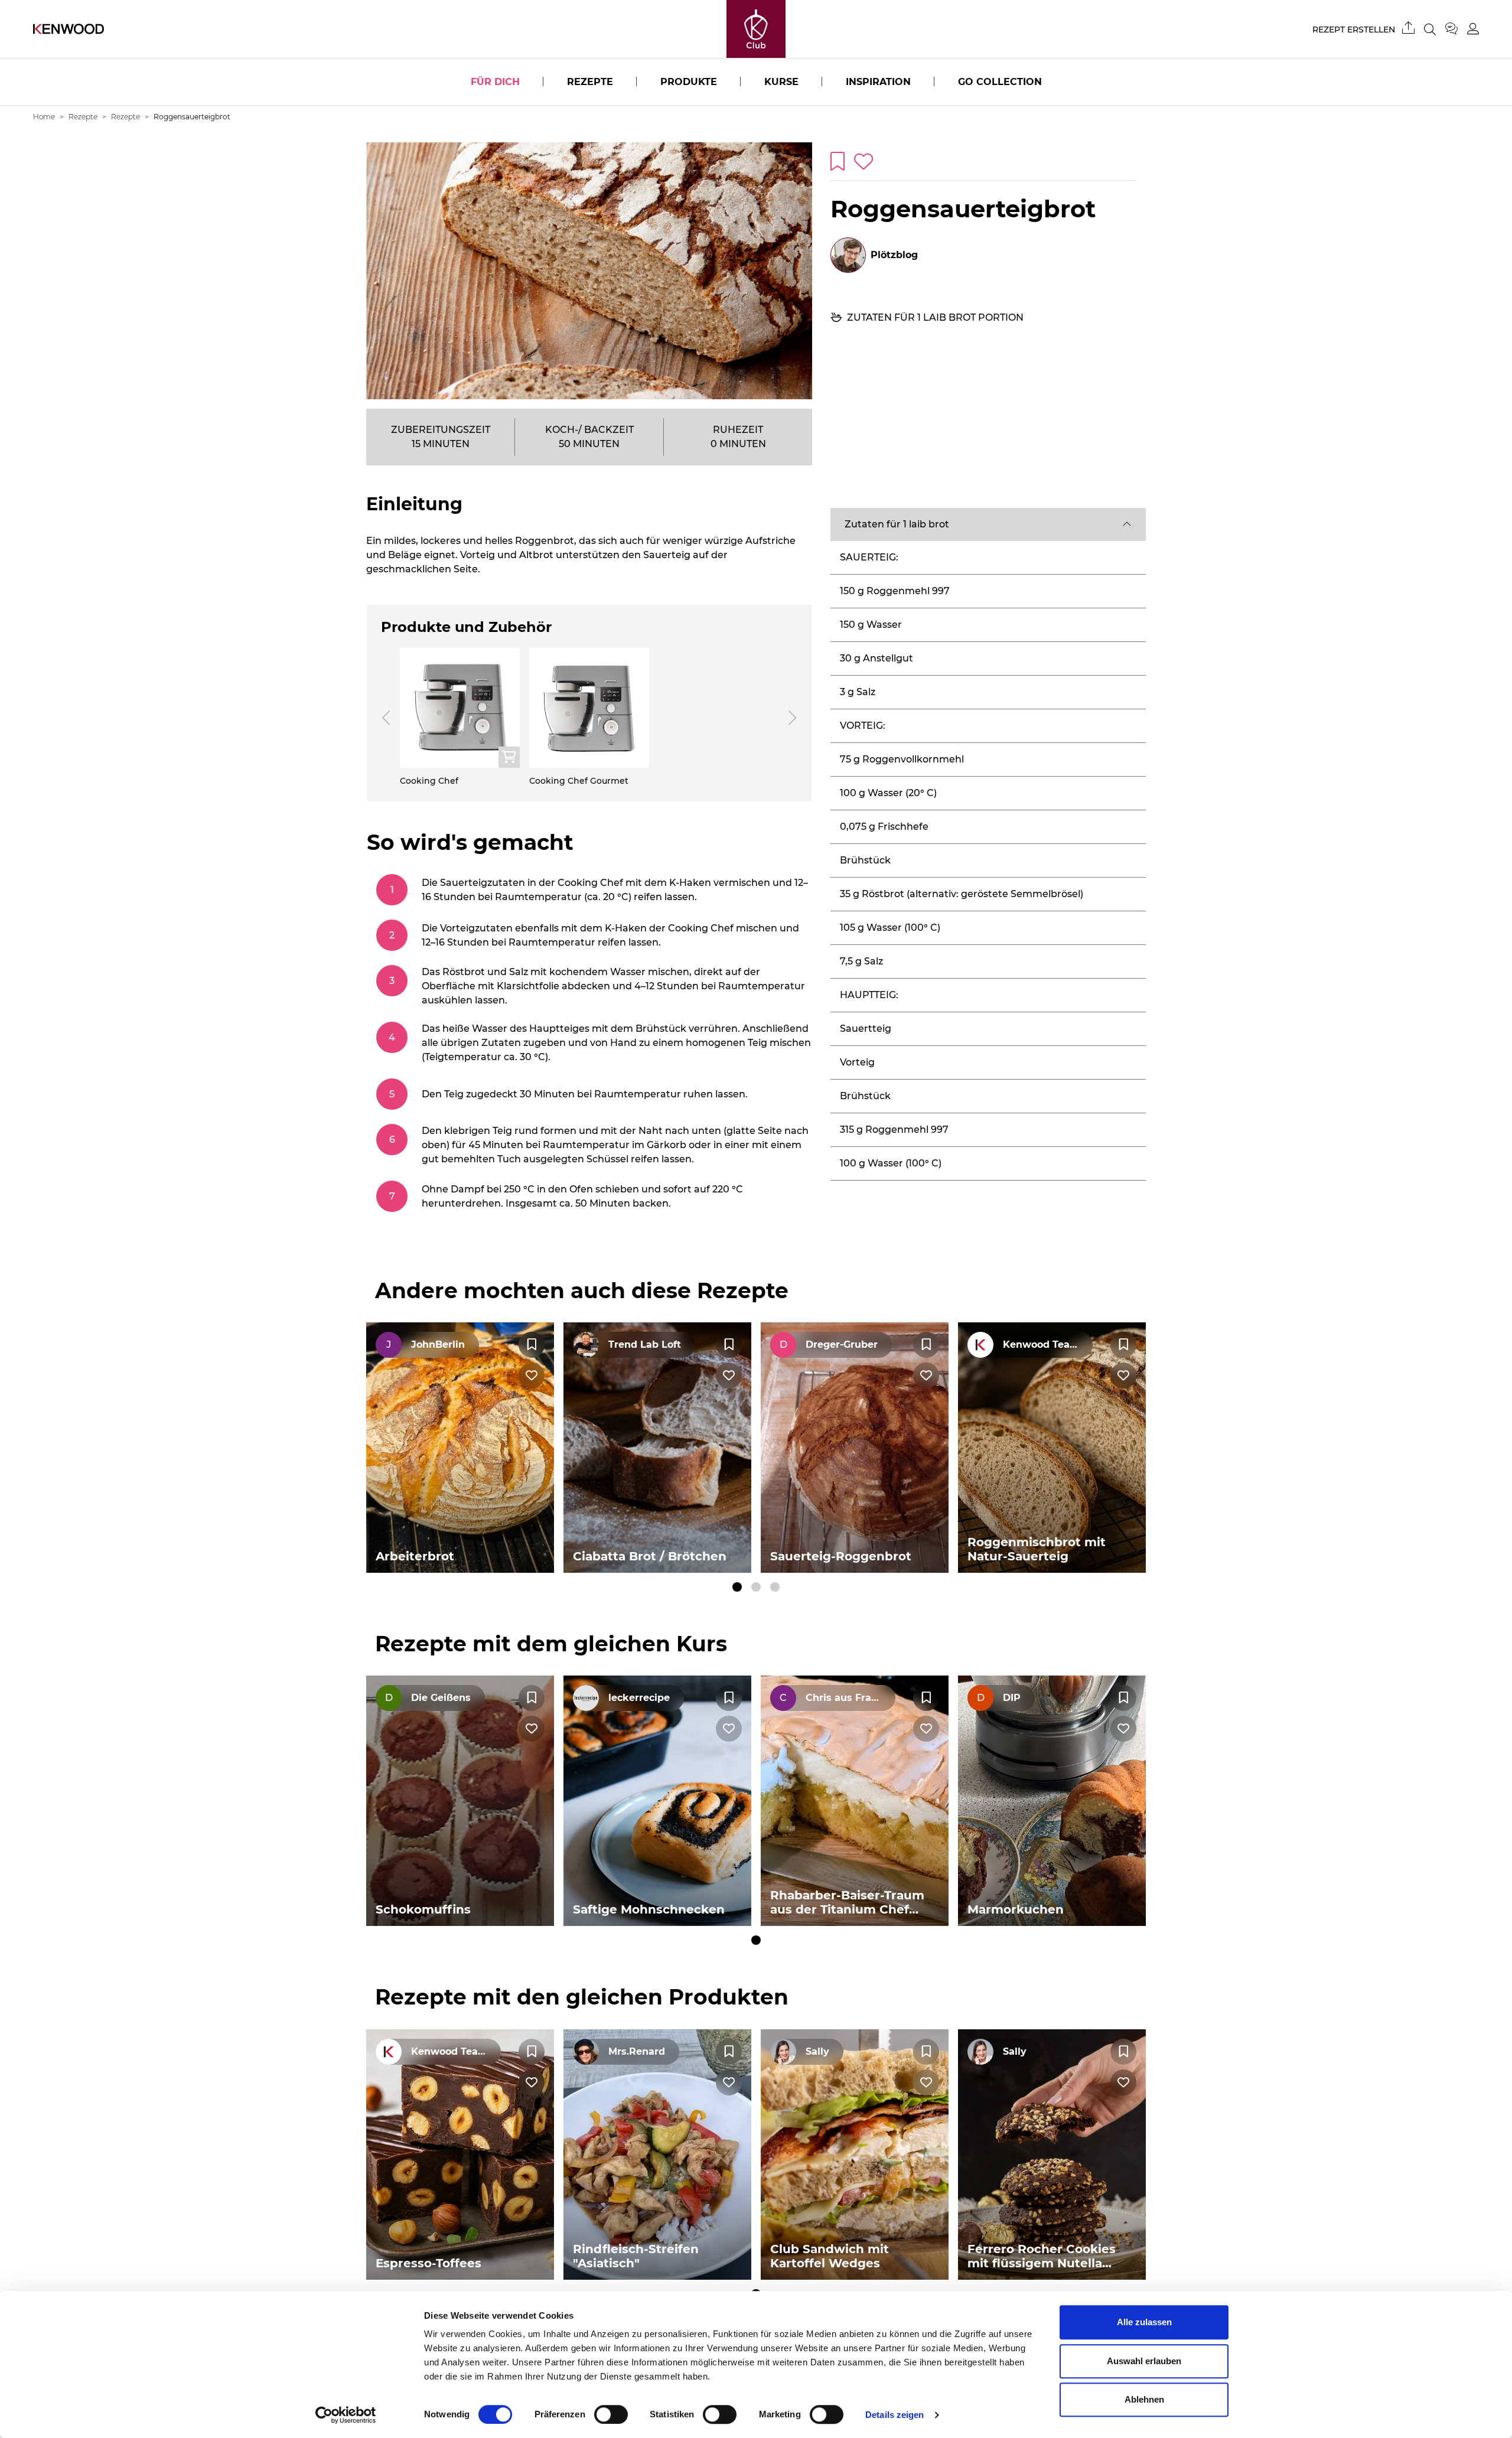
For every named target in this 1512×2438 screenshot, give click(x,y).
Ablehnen (1144, 2399)
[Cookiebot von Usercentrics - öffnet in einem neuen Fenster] (346, 2415)
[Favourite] (532, 1345)
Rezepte (590, 82)
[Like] (532, 1376)
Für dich (495, 82)
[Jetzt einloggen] (1473, 29)
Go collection (1000, 82)
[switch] (611, 2414)
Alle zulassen (1144, 2322)
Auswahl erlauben (1144, 2361)
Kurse (781, 82)
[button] (988, 524)
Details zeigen (895, 2415)
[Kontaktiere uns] (1456, 29)
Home (44, 117)
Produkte (689, 82)
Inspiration (878, 82)
